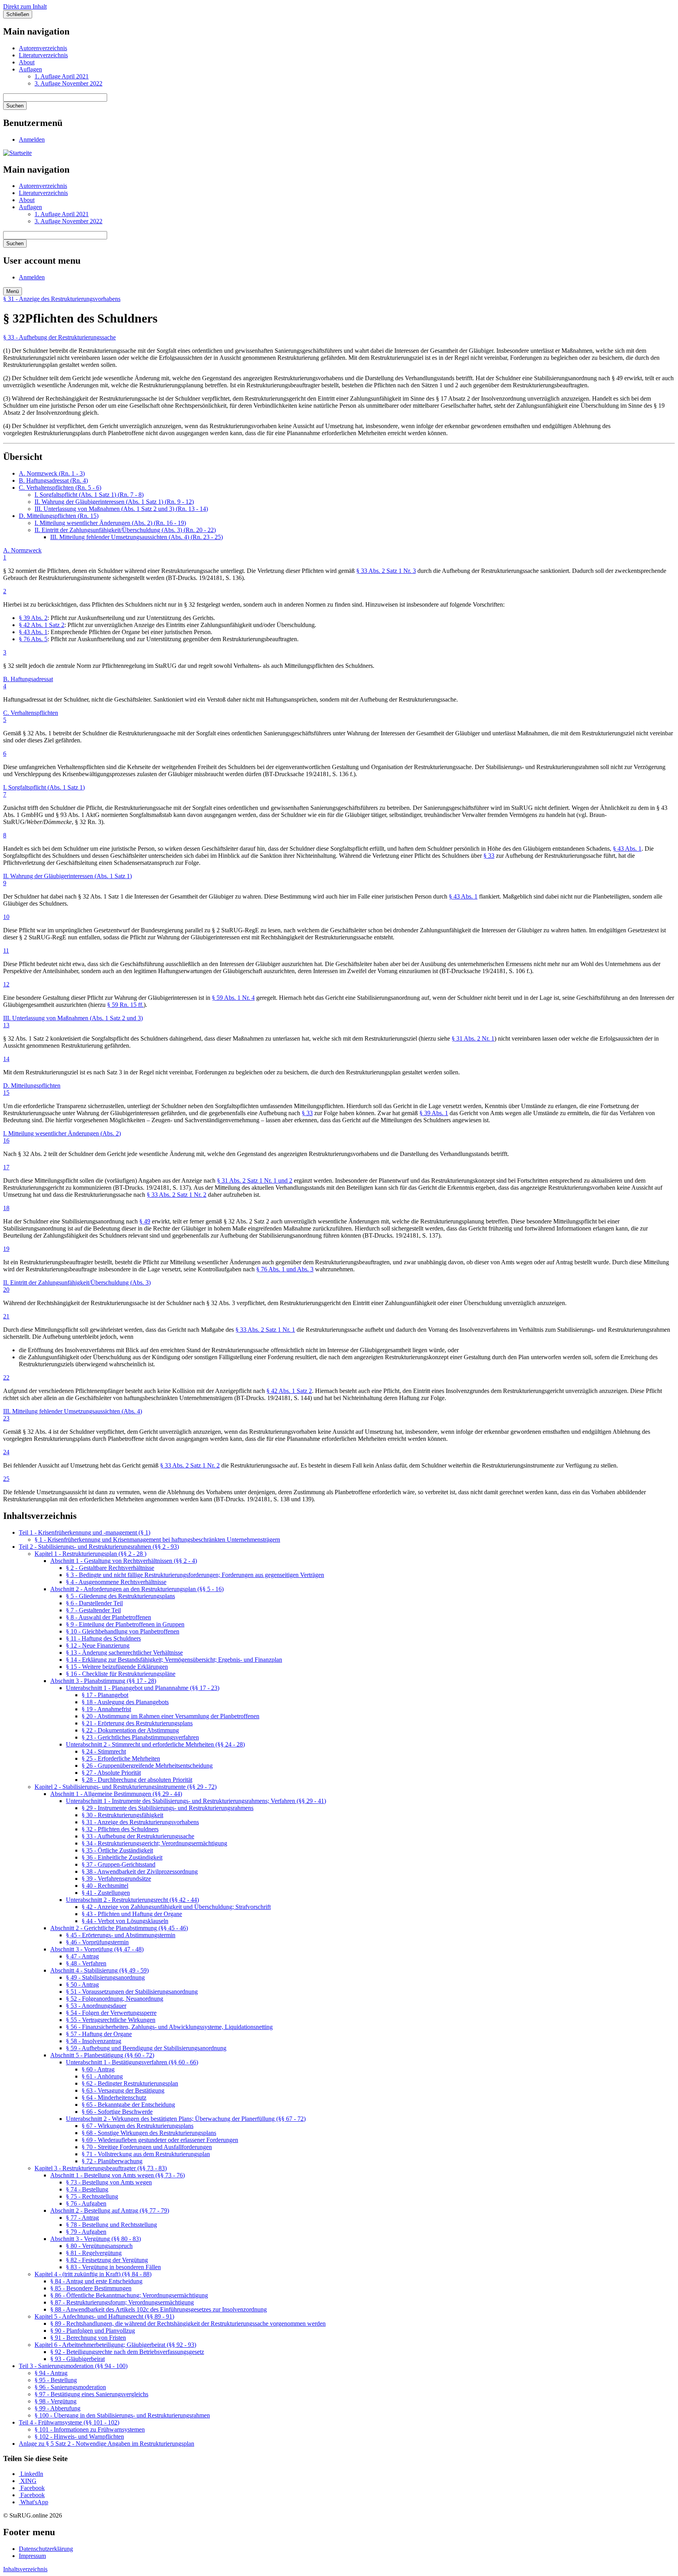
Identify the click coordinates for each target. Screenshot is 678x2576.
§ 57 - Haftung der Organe (99, 2034)
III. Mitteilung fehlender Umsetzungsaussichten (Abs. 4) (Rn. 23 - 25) (137, 537)
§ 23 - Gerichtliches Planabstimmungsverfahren (140, 1737)
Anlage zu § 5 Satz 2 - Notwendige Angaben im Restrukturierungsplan (107, 2444)
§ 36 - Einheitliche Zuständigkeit (122, 1857)
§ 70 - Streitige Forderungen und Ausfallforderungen (147, 2147)
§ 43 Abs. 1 (33, 632)
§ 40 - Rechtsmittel (105, 1886)
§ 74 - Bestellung (87, 2189)
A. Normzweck (22, 550)
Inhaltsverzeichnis (25, 2569)
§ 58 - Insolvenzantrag (94, 2041)
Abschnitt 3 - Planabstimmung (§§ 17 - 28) (103, 1681)
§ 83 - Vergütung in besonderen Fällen (113, 2267)
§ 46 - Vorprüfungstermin (97, 1942)
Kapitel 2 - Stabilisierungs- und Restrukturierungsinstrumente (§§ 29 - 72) (126, 1787)
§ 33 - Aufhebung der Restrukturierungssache (59, 337)
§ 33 (489, 856)
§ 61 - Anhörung (102, 2076)
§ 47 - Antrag (82, 1956)
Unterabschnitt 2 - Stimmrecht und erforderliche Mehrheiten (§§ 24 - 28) (155, 1744)
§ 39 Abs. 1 (434, 1113)
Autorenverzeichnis (43, 48)
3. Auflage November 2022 (68, 83)
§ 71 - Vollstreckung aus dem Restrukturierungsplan (146, 2154)
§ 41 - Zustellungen (106, 1893)
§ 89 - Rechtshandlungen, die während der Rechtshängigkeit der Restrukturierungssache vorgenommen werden (188, 2324)
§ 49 (145, 1221)
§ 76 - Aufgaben (86, 2203)
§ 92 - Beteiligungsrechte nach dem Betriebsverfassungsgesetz (127, 2352)
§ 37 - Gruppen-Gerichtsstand (118, 1864)
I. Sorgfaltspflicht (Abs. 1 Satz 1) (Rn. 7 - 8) (89, 495)
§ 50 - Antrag (82, 1984)
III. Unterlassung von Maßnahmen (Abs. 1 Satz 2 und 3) (73, 1018)
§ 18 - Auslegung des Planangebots (125, 1702)
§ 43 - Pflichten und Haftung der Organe (132, 1914)
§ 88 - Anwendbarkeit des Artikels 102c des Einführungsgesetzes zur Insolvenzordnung (159, 2309)
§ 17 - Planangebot (105, 1695)
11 (6, 951)
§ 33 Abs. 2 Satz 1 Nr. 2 (177, 1195)
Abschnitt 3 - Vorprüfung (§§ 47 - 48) (97, 1949)
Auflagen (30, 69)
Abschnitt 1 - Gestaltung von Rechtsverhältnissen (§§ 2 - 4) (124, 1561)
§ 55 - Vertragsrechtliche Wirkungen (111, 2020)
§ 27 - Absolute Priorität (111, 1773)
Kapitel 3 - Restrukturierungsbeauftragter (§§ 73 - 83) (101, 2168)
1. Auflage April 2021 (62, 76)
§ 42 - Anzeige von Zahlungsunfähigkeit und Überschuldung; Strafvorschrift (176, 1907)
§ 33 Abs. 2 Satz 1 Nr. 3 (386, 571)
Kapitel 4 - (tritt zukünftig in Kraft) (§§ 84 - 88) (93, 2274)
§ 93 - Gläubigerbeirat (77, 2359)
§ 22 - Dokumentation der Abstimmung (130, 1730)
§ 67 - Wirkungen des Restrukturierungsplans (138, 2126)
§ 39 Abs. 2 (33, 618)
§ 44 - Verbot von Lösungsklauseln (125, 1921)
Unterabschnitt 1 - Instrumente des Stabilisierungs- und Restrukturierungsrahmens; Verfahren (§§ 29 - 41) (196, 1801)
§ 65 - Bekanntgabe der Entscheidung (128, 2105)
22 (6, 1377)
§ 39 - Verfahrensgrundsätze (116, 1879)
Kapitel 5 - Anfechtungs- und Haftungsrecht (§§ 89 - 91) (104, 2316)
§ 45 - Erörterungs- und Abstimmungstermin (121, 1935)
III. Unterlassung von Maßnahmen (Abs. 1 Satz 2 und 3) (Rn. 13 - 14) (121, 509)
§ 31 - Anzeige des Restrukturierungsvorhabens (62, 299)
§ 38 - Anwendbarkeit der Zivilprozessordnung (140, 1871)
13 (6, 1025)
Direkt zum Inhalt (25, 6)
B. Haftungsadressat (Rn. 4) (53, 480)
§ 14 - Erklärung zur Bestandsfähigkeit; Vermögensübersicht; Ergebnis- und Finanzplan (174, 1660)
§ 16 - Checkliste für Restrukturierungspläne (121, 1674)
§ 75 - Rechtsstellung (92, 2196)
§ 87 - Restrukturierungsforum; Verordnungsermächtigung (122, 2302)
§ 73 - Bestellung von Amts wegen (109, 2182)
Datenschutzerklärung (46, 2549)
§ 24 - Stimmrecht (104, 1751)
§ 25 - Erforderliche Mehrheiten (121, 1758)
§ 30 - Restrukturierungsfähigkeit (122, 1815)
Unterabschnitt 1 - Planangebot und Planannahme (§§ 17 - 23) (143, 1688)
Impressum (32, 2556)
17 (6, 1167)
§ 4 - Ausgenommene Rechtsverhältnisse (116, 1582)
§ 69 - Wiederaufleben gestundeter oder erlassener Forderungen (160, 2140)
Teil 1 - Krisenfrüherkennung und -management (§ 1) (85, 1532)
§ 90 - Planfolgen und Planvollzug (93, 2331)
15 (6, 1093)
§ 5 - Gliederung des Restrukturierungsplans (120, 1596)
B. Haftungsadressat (28, 679)
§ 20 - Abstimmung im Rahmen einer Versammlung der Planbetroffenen (170, 1716)
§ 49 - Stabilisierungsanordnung (105, 1977)
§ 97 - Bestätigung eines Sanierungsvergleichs (91, 2394)
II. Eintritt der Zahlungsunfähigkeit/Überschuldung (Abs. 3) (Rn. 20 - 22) (125, 530)
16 (6, 1140)
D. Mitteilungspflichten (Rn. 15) (59, 516)
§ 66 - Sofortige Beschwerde (117, 2112)
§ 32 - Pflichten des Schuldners (120, 1829)
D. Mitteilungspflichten (32, 1086)
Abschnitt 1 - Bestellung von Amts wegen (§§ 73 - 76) (118, 2175)
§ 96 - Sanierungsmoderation (70, 2387)
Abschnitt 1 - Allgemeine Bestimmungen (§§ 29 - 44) (116, 1794)
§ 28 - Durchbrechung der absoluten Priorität (137, 1780)
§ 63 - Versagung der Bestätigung (123, 2090)
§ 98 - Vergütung (56, 2401)
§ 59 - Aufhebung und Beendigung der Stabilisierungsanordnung (146, 2048)
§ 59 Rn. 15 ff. (125, 1005)
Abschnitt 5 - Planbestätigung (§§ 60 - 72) (102, 2055)
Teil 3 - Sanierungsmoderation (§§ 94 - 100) (73, 2366)
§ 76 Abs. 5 (33, 639)
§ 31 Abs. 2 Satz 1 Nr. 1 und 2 (255, 1180)
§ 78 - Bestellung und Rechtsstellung (111, 2225)
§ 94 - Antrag (51, 2373)
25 (6, 1479)
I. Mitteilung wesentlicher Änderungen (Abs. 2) (62, 1133)
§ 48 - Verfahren (86, 1963)
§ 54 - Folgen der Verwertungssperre (111, 2013)
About (27, 62)
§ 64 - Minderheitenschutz (114, 2097)
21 (6, 1316)
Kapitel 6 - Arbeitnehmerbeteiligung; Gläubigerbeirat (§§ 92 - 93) (115, 2345)
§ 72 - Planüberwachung (112, 2161)
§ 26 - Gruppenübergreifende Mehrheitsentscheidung (147, 1766)
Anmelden (32, 139)
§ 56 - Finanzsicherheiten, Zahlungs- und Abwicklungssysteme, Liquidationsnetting (169, 2027)
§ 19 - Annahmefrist (106, 1709)
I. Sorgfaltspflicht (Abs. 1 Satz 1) (44, 787)
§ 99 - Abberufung (57, 2408)
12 (6, 984)
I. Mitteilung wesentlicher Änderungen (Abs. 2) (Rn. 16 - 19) (110, 523)
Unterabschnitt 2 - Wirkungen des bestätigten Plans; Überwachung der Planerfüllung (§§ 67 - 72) (186, 2119)
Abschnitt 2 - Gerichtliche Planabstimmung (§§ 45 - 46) (119, 1928)
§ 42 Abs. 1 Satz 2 (42, 625)
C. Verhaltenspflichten (31, 713)
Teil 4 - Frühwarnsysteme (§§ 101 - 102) (69, 2422)
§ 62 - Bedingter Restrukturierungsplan (130, 2083)
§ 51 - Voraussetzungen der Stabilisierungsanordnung (132, 1992)
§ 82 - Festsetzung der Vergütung (107, 2260)
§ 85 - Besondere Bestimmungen (91, 2288)
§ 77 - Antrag (82, 2218)
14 (6, 1059)
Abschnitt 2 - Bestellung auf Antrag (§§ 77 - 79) (110, 2210)
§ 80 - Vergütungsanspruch (99, 2246)
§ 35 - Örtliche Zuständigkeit (117, 1850)
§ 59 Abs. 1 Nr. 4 (233, 998)
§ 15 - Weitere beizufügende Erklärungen (117, 1667)
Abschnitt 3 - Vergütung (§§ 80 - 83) (96, 2239)
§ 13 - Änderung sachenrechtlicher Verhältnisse (124, 1653)
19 (6, 1249)
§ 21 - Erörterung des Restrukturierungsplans (137, 1723)
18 (6, 1208)
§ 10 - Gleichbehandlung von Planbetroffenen (123, 1631)
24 (6, 1452)
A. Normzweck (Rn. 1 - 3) (52, 473)
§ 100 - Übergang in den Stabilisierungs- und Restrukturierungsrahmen (122, 2415)
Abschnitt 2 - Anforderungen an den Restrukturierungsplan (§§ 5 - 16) (137, 1589)
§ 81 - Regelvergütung (94, 2253)
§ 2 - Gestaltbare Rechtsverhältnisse (110, 1568)
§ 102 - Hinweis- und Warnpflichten (79, 2437)
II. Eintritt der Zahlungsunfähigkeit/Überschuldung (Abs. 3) (77, 1283)
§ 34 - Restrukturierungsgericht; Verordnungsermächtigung (154, 1843)
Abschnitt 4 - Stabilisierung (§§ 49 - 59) (99, 1970)
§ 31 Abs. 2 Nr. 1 (473, 1038)
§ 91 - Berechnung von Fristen (88, 2338)
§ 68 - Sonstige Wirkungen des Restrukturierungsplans (149, 2133)
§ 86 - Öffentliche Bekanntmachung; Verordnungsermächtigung (129, 2295)
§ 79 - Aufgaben (86, 2232)
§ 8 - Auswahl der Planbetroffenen (108, 1617)
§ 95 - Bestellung (56, 2380)
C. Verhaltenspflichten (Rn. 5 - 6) (60, 488)
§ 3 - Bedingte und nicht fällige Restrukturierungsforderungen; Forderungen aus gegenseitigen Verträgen (195, 1575)
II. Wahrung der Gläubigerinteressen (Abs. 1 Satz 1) (67, 876)
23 (6, 1418)
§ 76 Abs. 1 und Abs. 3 (285, 1269)
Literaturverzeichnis (43, 55)
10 (6, 917)
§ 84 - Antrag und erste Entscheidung (96, 2281)
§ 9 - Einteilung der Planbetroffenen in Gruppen (125, 1624)
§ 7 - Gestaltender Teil (93, 1610)
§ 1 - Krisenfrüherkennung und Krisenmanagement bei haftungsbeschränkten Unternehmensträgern (157, 1540)
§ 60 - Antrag (98, 2069)
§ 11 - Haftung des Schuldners (103, 1638)
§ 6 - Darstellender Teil (94, 1603)
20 (6, 1290)
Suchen (15, 106)
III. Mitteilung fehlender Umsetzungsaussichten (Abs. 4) (73, 1411)
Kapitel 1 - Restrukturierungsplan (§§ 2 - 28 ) (90, 1554)
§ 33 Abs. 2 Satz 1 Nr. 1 (265, 1330)
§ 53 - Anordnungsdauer (96, 2006)
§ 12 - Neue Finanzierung (98, 1645)
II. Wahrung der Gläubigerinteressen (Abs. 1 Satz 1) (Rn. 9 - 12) (114, 502)
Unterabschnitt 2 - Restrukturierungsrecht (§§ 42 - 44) (132, 1900)
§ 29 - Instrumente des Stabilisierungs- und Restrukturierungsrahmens (168, 1808)
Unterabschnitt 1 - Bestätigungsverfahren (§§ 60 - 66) (132, 2062)
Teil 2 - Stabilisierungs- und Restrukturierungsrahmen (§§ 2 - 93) (99, 1547)
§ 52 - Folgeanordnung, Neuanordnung (115, 1999)
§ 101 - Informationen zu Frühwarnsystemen (90, 2429)
